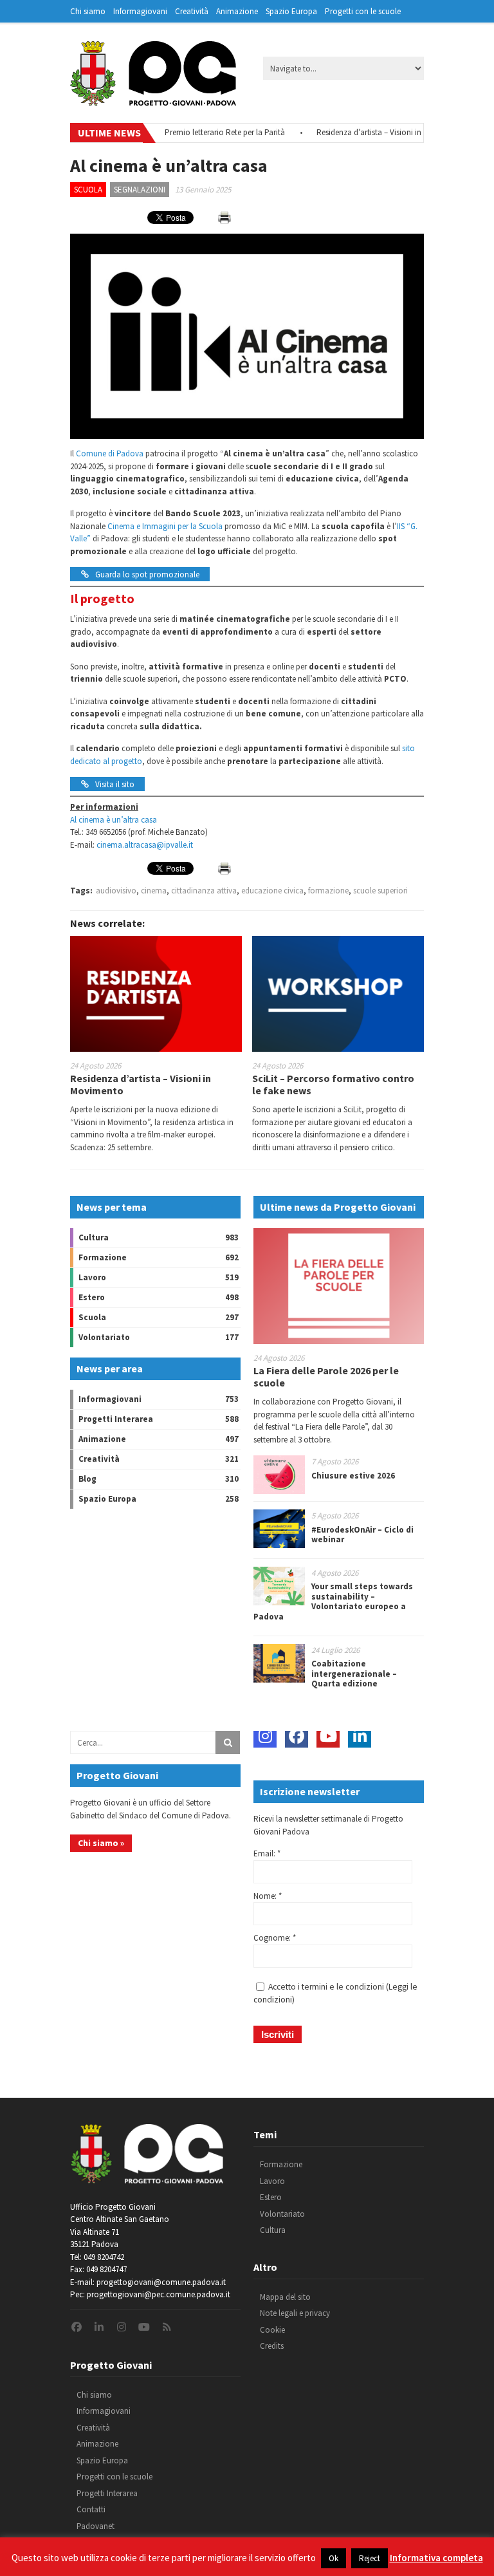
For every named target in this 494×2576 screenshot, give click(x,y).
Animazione (237, 11)
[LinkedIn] (360, 1736)
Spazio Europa (291, 11)
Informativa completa (436, 2558)
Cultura (94, 1237)
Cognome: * (275, 1938)
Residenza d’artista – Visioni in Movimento (364, 132)
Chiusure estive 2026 (353, 1476)
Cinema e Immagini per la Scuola (165, 526)
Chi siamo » (101, 1843)
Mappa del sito (285, 2297)
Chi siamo (88, 11)
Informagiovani (140, 11)
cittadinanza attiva (204, 891)
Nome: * (268, 1896)
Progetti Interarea (116, 1419)
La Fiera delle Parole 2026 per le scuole (326, 1377)
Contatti (91, 2509)
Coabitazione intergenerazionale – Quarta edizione (354, 1674)
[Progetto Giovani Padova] (153, 100)
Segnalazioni (140, 190)
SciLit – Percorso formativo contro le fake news (333, 1084)
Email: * (267, 1853)
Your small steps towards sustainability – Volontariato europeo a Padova (333, 1601)
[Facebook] (297, 1736)
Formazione (103, 1257)
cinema (154, 891)
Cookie (272, 2330)
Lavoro (92, 1277)
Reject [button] (370, 2558)
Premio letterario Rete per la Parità (199, 132)
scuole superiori (380, 891)
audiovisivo (116, 891)
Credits (272, 2346)
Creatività (192, 11)
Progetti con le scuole (363, 11)
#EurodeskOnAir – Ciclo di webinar (362, 1535)
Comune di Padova (110, 453)
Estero (92, 1297)
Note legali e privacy (295, 2313)
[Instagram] (265, 1736)
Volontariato (104, 1337)
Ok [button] (334, 2558)
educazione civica (272, 891)
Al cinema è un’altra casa (114, 820)
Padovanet (96, 2526)
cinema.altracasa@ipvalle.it (145, 845)
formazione (328, 891)
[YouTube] (328, 1736)
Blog (87, 1479)
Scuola (88, 190)
